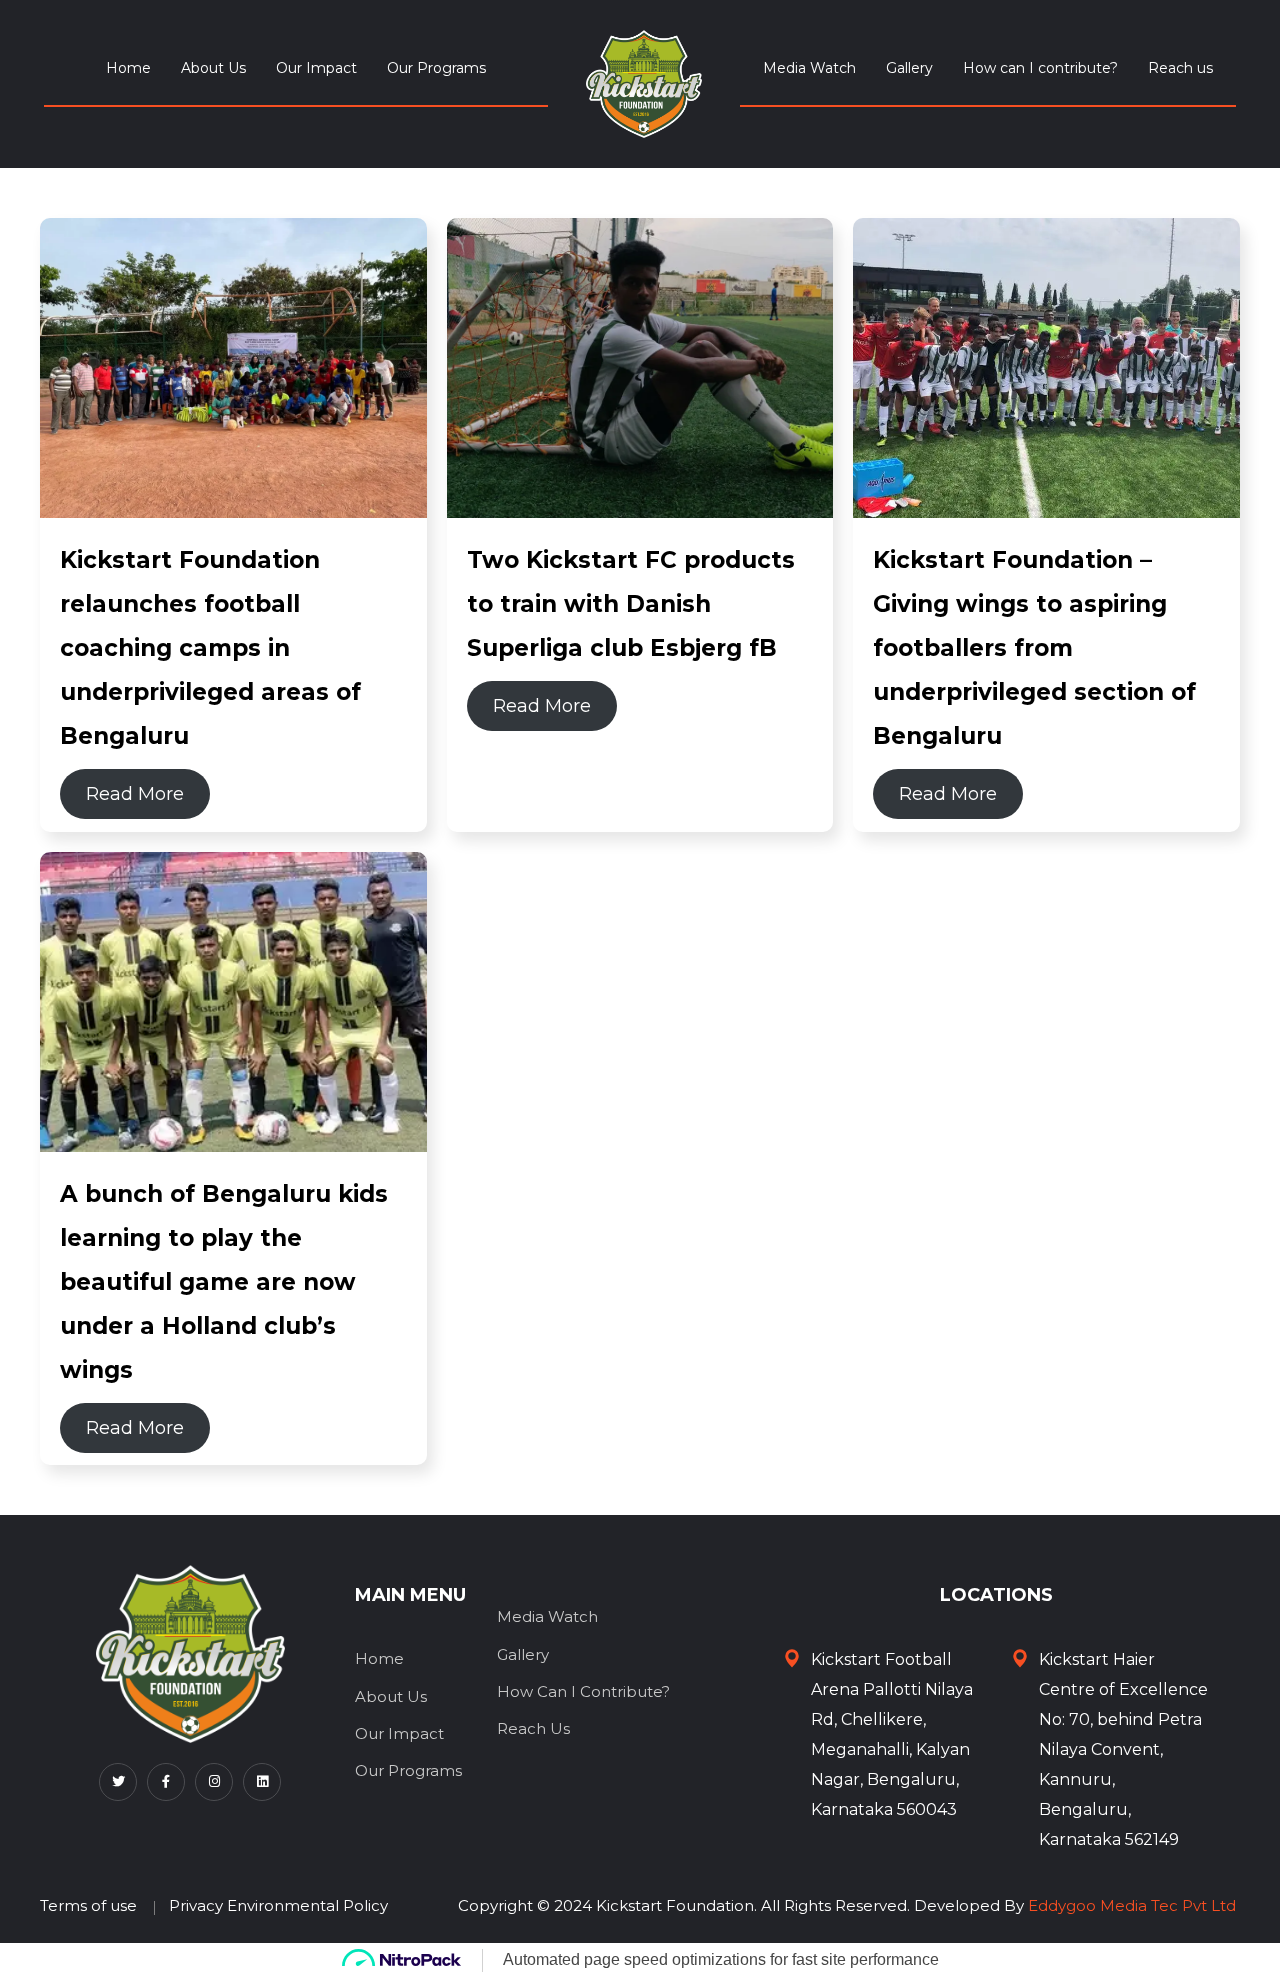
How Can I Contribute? (583, 1691)
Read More (135, 794)
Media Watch (809, 68)
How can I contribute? (1040, 68)
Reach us (1180, 68)
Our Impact (316, 68)
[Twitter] (118, 1782)
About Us (213, 68)
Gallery (909, 68)
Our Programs (436, 68)
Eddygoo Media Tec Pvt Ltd (1132, 1905)
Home (128, 68)
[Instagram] (214, 1782)
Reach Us (533, 1728)
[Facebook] (166, 1782)
